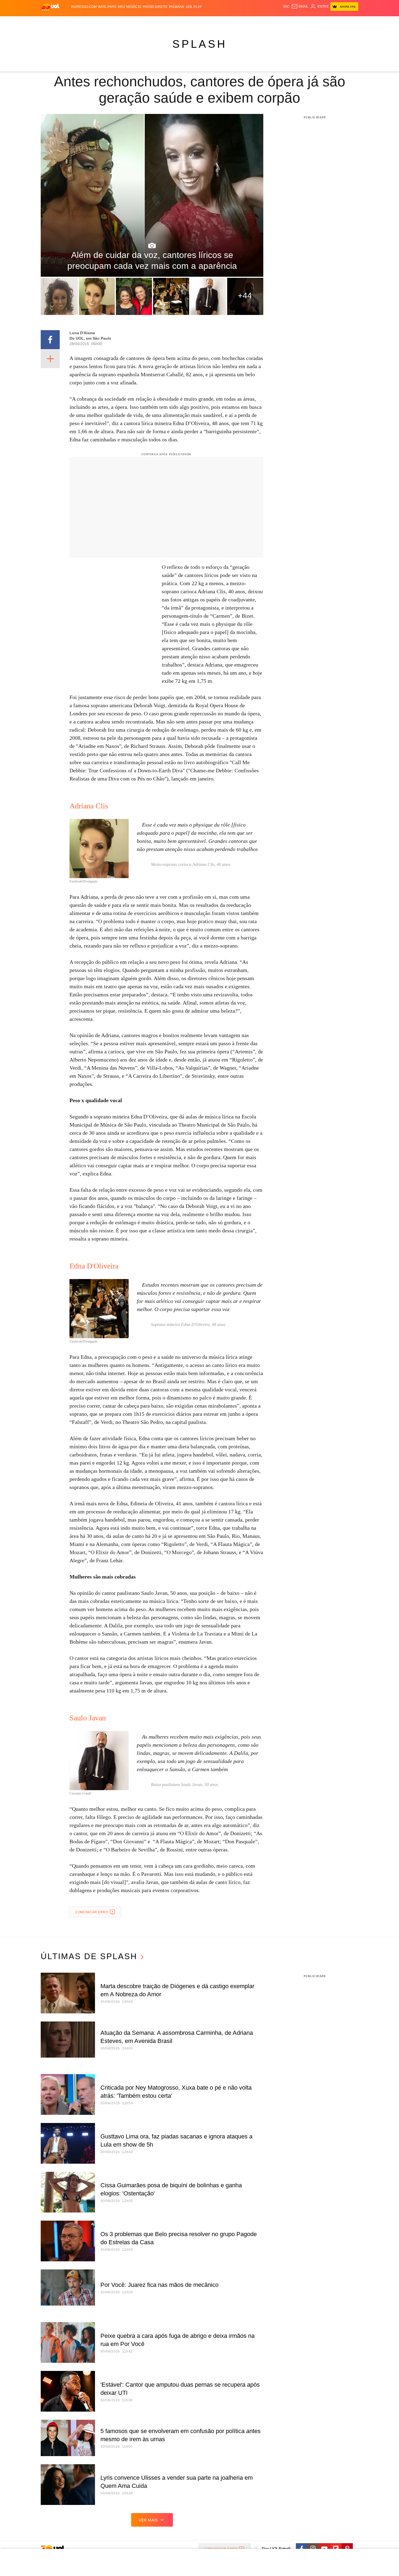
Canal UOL (279, 22)
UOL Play (194, 7)
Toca (328, 22)
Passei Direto (155, 7)
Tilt (253, 22)
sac (286, 7)
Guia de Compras (351, 22)
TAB (307, 22)
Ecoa (263, 22)
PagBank (177, 7)
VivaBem (241, 22)
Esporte (188, 22)
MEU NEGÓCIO (129, 7)
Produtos (51, 22)
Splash (205, 22)
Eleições (84, 22)
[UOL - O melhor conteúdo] (50, 7)
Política (121, 22)
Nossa (297, 22)
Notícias (103, 22)
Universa (222, 22)
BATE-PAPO (107, 7)
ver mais (148, 2520)
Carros (138, 22)
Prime (317, 22)
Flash (68, 22)
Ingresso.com (84, 7)
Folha (173, 22)
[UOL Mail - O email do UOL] (300, 7)
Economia (156, 22)
